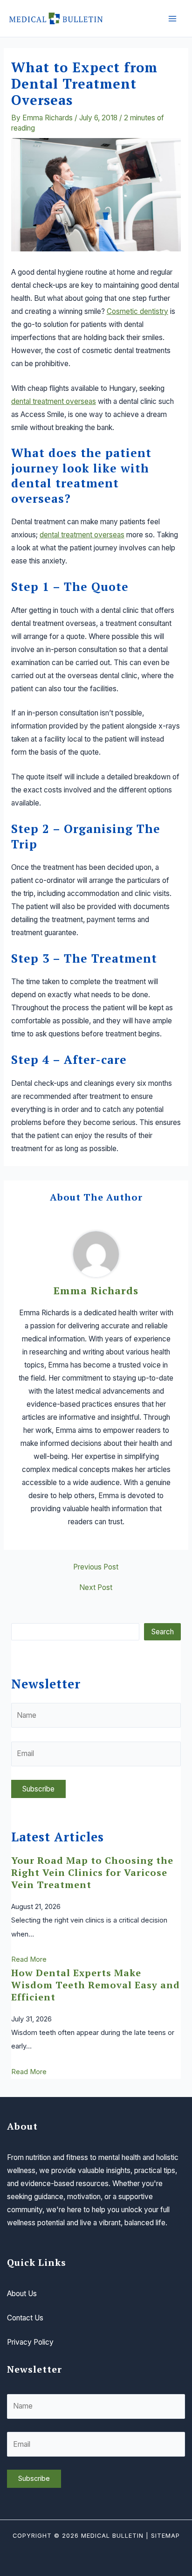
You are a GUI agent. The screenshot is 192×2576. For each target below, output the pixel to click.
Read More (29, 1959)
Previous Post (96, 1567)
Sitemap (165, 2536)
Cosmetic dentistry (137, 311)
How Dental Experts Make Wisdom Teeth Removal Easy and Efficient (96, 1985)
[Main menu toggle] (173, 18)
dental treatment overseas (54, 401)
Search (163, 1632)
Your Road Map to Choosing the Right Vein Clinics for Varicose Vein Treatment (92, 1872)
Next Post (96, 1588)
